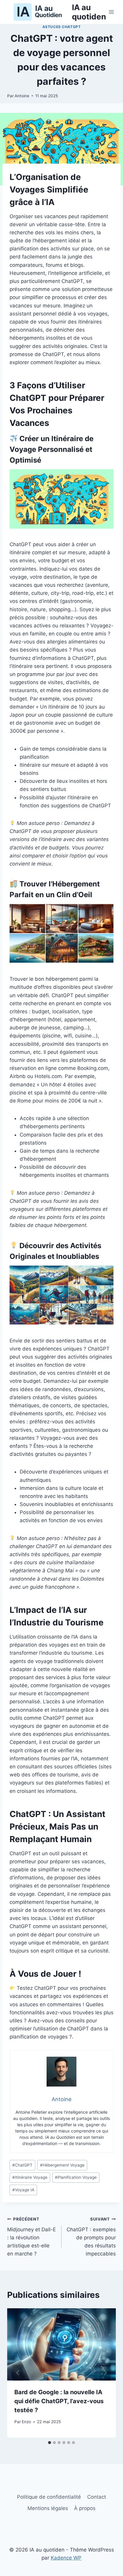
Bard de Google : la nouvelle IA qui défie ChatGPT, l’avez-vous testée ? (59, 2401)
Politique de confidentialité (49, 2497)
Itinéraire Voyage (30, 2177)
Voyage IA (23, 2190)
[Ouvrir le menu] (112, 12)
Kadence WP (66, 2558)
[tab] (50, 2443)
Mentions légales (48, 2508)
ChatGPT (22, 2165)
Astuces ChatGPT (62, 27)
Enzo (26, 2422)
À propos (85, 2508)
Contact (97, 2497)
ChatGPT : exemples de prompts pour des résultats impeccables (91, 2237)
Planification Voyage (76, 2177)
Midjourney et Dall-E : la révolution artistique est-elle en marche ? (31, 2237)
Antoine (22, 96)
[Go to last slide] (18, 2373)
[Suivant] (105, 2373)
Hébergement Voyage (62, 2165)
